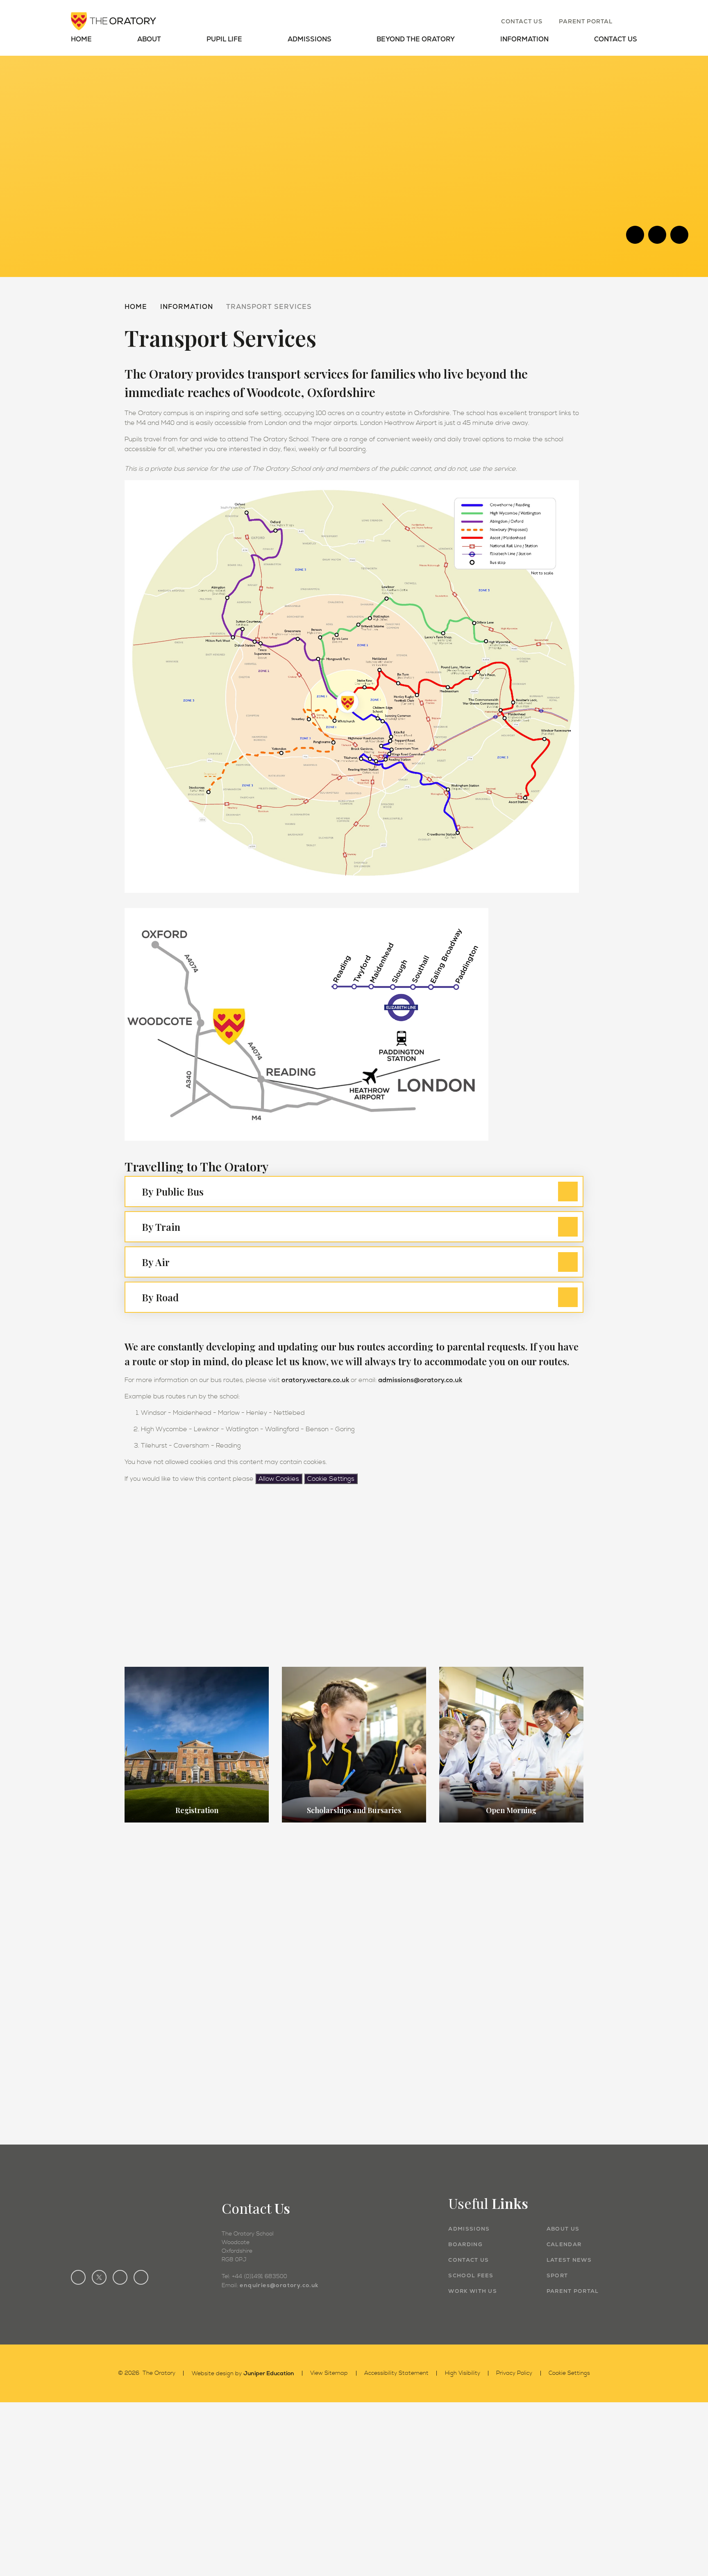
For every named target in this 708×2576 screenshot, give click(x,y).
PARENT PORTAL (573, 2291)
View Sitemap (329, 2373)
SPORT (557, 2275)
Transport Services (269, 307)
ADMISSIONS (469, 2229)
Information (187, 307)
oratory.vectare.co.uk (315, 1380)
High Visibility (463, 2373)
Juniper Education (269, 2373)
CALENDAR (564, 2244)
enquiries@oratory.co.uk (279, 2285)
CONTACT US (469, 2260)
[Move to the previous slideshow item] (635, 235)
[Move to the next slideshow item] (657, 235)
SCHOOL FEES (471, 2275)
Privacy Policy (514, 2373)
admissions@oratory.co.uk (420, 1380)
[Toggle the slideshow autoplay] (679, 235)
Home (136, 307)
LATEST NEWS (569, 2260)
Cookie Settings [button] (569, 2373)
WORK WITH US (473, 2291)
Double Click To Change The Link (197, 1745)
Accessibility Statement (396, 2373)
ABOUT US (563, 2229)
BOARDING (465, 2244)
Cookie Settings (331, 1479)
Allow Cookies (279, 1479)
